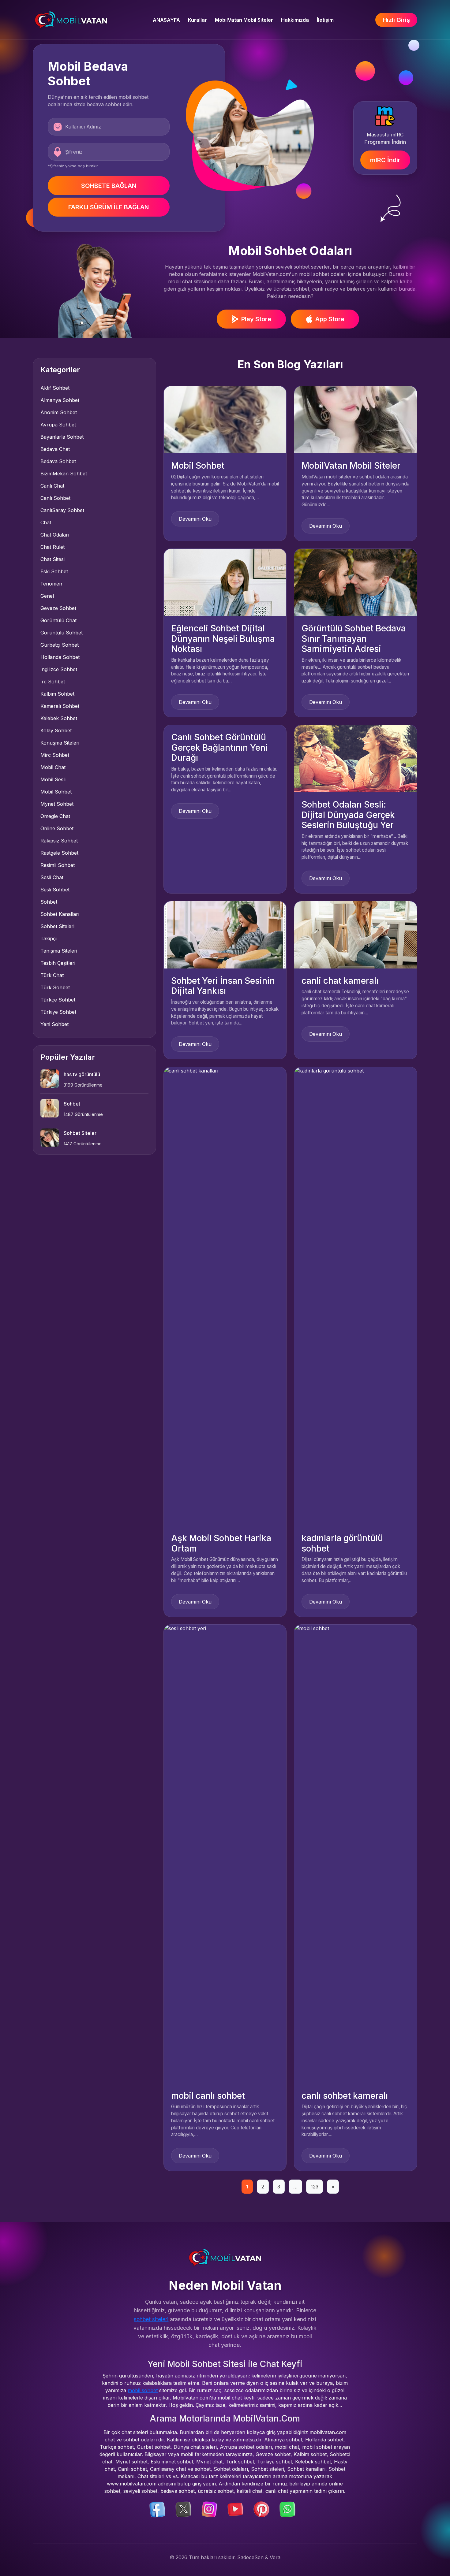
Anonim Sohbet (59, 412)
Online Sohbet (57, 828)
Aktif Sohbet (55, 388)
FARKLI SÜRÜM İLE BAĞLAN (109, 207)
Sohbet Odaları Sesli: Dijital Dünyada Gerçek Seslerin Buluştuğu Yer (348, 815)
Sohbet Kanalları (60, 914)
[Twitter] (183, 2509)
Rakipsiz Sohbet (59, 841)
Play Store (256, 319)
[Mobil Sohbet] (225, 419)
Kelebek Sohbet (59, 718)
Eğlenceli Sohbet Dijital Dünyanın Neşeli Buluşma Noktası (223, 639)
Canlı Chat (52, 486)
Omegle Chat (55, 816)
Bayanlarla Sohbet (62, 437)
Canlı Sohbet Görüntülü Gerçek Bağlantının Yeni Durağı (219, 747)
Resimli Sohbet (58, 865)
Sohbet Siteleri (57, 926)
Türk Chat (52, 975)
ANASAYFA (166, 20)
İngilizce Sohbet (59, 669)
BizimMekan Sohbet (64, 474)
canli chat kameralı (340, 981)
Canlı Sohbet (55, 498)
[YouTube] (235, 2509)
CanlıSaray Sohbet (62, 510)
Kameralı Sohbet (60, 706)
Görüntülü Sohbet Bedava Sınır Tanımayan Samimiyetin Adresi (354, 639)
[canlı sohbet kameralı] (356, 1853)
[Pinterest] (261, 2509)
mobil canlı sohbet (208, 2096)
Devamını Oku (195, 519)
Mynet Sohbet (57, 804)
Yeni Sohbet (54, 1024)
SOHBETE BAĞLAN (109, 186)
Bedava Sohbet (58, 461)
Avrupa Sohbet (58, 425)
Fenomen (51, 584)
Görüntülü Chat (58, 620)
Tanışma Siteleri (59, 951)
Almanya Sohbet (60, 400)
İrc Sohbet (53, 682)
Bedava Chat (55, 449)
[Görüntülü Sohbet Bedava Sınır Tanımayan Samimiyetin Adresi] (356, 582)
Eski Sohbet (54, 571)
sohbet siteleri (151, 2319)
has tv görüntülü (82, 1074)
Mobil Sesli (53, 779)
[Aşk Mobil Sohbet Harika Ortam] (225, 1296)
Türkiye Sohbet (58, 1012)
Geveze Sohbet (58, 608)
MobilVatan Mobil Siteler (244, 20)
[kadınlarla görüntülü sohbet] (356, 1296)
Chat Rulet (52, 547)
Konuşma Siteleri (60, 743)
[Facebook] (157, 2509)
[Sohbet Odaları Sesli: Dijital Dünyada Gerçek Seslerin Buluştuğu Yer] (356, 758)
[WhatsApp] (287, 2509)
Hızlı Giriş (396, 20)
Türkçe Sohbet (58, 1000)
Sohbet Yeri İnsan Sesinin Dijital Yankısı (223, 986)
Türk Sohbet (55, 987)
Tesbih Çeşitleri (58, 963)
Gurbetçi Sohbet (60, 645)
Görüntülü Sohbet (62, 633)
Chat (46, 522)
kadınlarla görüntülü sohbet (342, 1543)
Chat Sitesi (52, 559)
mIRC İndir (385, 160)
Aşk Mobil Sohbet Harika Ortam (221, 1543)
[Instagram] (209, 2509)
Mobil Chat (53, 767)
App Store (330, 319)
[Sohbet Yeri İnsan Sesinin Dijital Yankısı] (225, 934)
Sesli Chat (52, 877)
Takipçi (49, 939)
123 (315, 2187)
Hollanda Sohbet (60, 657)
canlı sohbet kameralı (345, 2096)
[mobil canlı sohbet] (225, 1853)
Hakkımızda (295, 20)
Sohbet (49, 902)
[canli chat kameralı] (356, 934)
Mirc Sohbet (55, 755)
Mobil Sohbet (56, 792)
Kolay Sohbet (56, 730)
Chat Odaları (55, 535)
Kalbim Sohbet (57, 694)
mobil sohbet (143, 2390)
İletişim (325, 20)
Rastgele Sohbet (59, 853)
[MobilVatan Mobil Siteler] (356, 419)
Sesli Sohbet (55, 890)
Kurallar (197, 20)
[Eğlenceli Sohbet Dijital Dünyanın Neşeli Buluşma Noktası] (225, 582)
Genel (47, 596)
